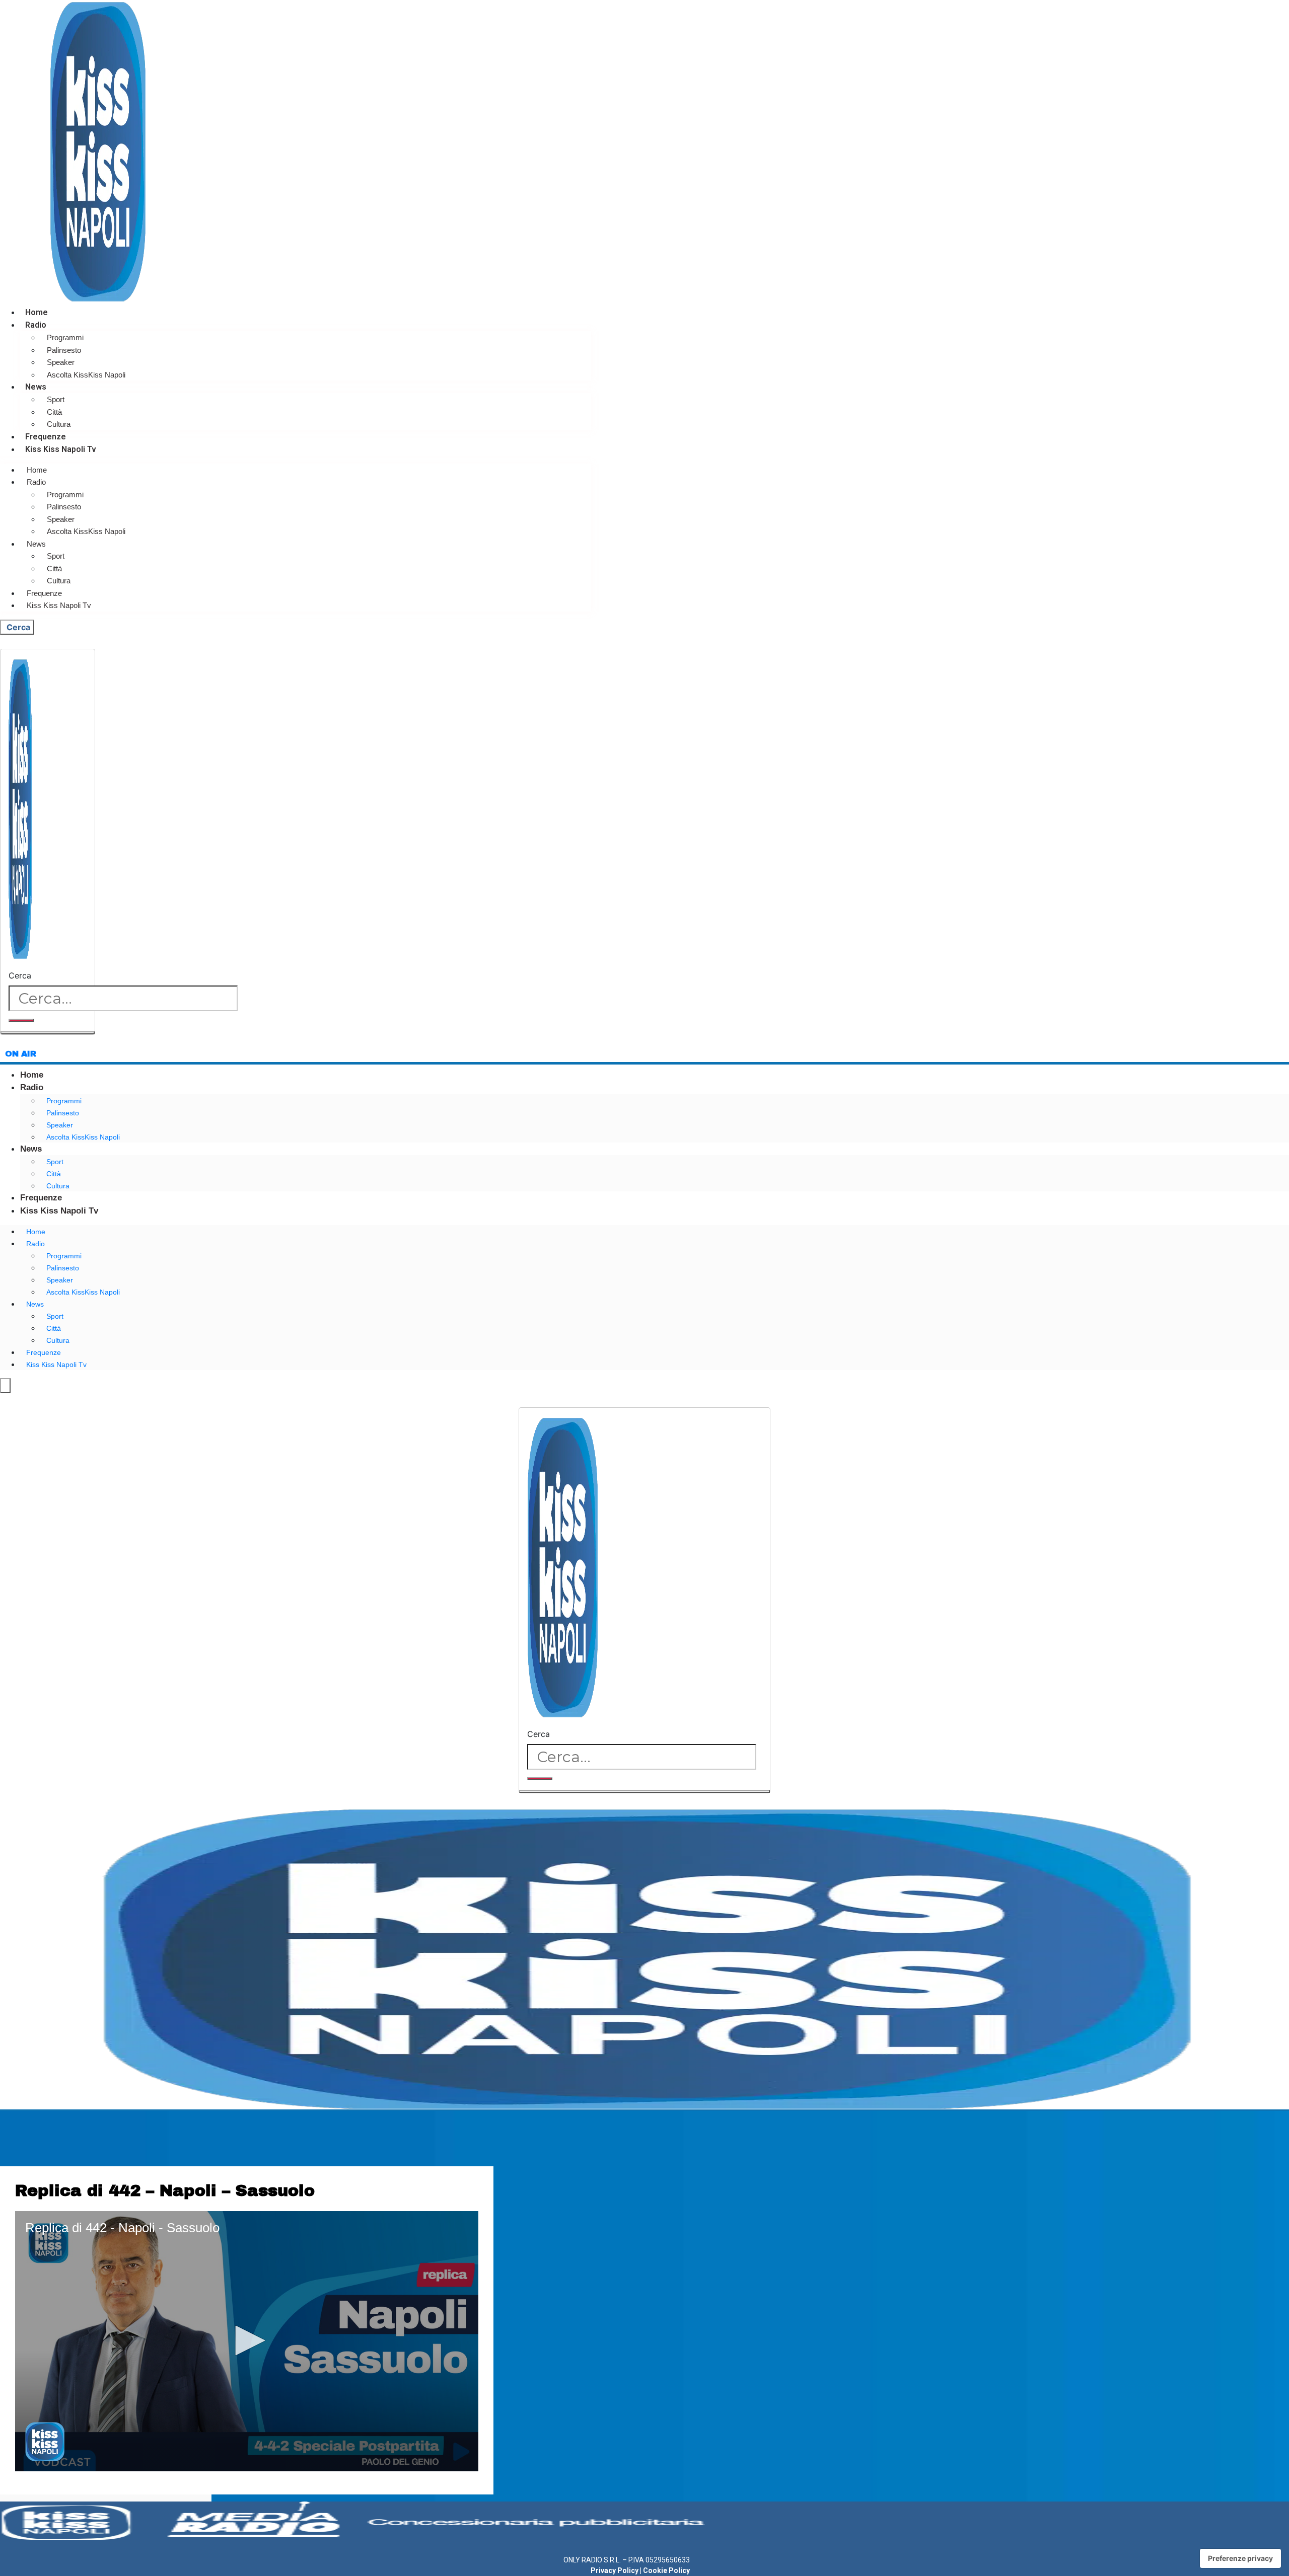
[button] (247, 2340)
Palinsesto (64, 350)
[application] (247, 2341)
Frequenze (46, 437)
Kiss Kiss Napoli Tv (61, 449)
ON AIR (21, 1054)
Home (37, 312)
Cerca (20, 975)
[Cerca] (21, 1020)
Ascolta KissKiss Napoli (86, 375)
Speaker (61, 362)
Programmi (65, 337)
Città (54, 412)
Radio (36, 325)
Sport (56, 399)
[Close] (48, 1033)
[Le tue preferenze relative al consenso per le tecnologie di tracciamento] (1240, 2558)
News (36, 387)
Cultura (59, 424)
